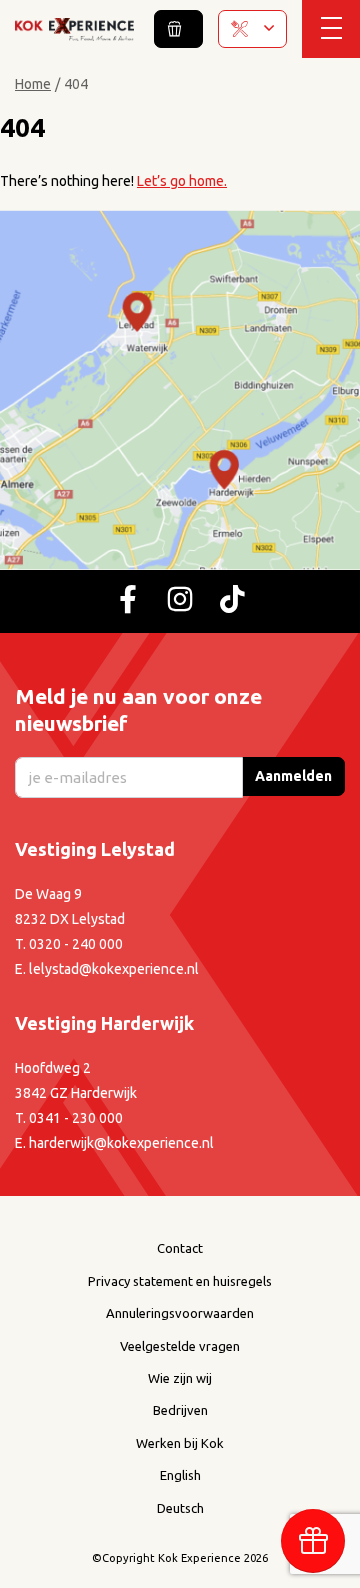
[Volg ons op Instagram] (180, 601)
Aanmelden (293, 776)
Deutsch (180, 1508)
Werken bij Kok (180, 1443)
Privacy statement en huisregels (180, 1281)
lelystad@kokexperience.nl (114, 969)
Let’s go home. (182, 181)
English (180, 1475)
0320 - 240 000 (76, 944)
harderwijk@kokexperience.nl (121, 1143)
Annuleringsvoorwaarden (180, 1313)
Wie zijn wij (180, 1378)
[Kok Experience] (74, 28)
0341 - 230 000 (76, 1118)
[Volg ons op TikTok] (232, 601)
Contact (180, 1248)
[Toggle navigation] (331, 29)
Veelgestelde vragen (180, 1346)
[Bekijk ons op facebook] (128, 601)
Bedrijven (180, 1410)
